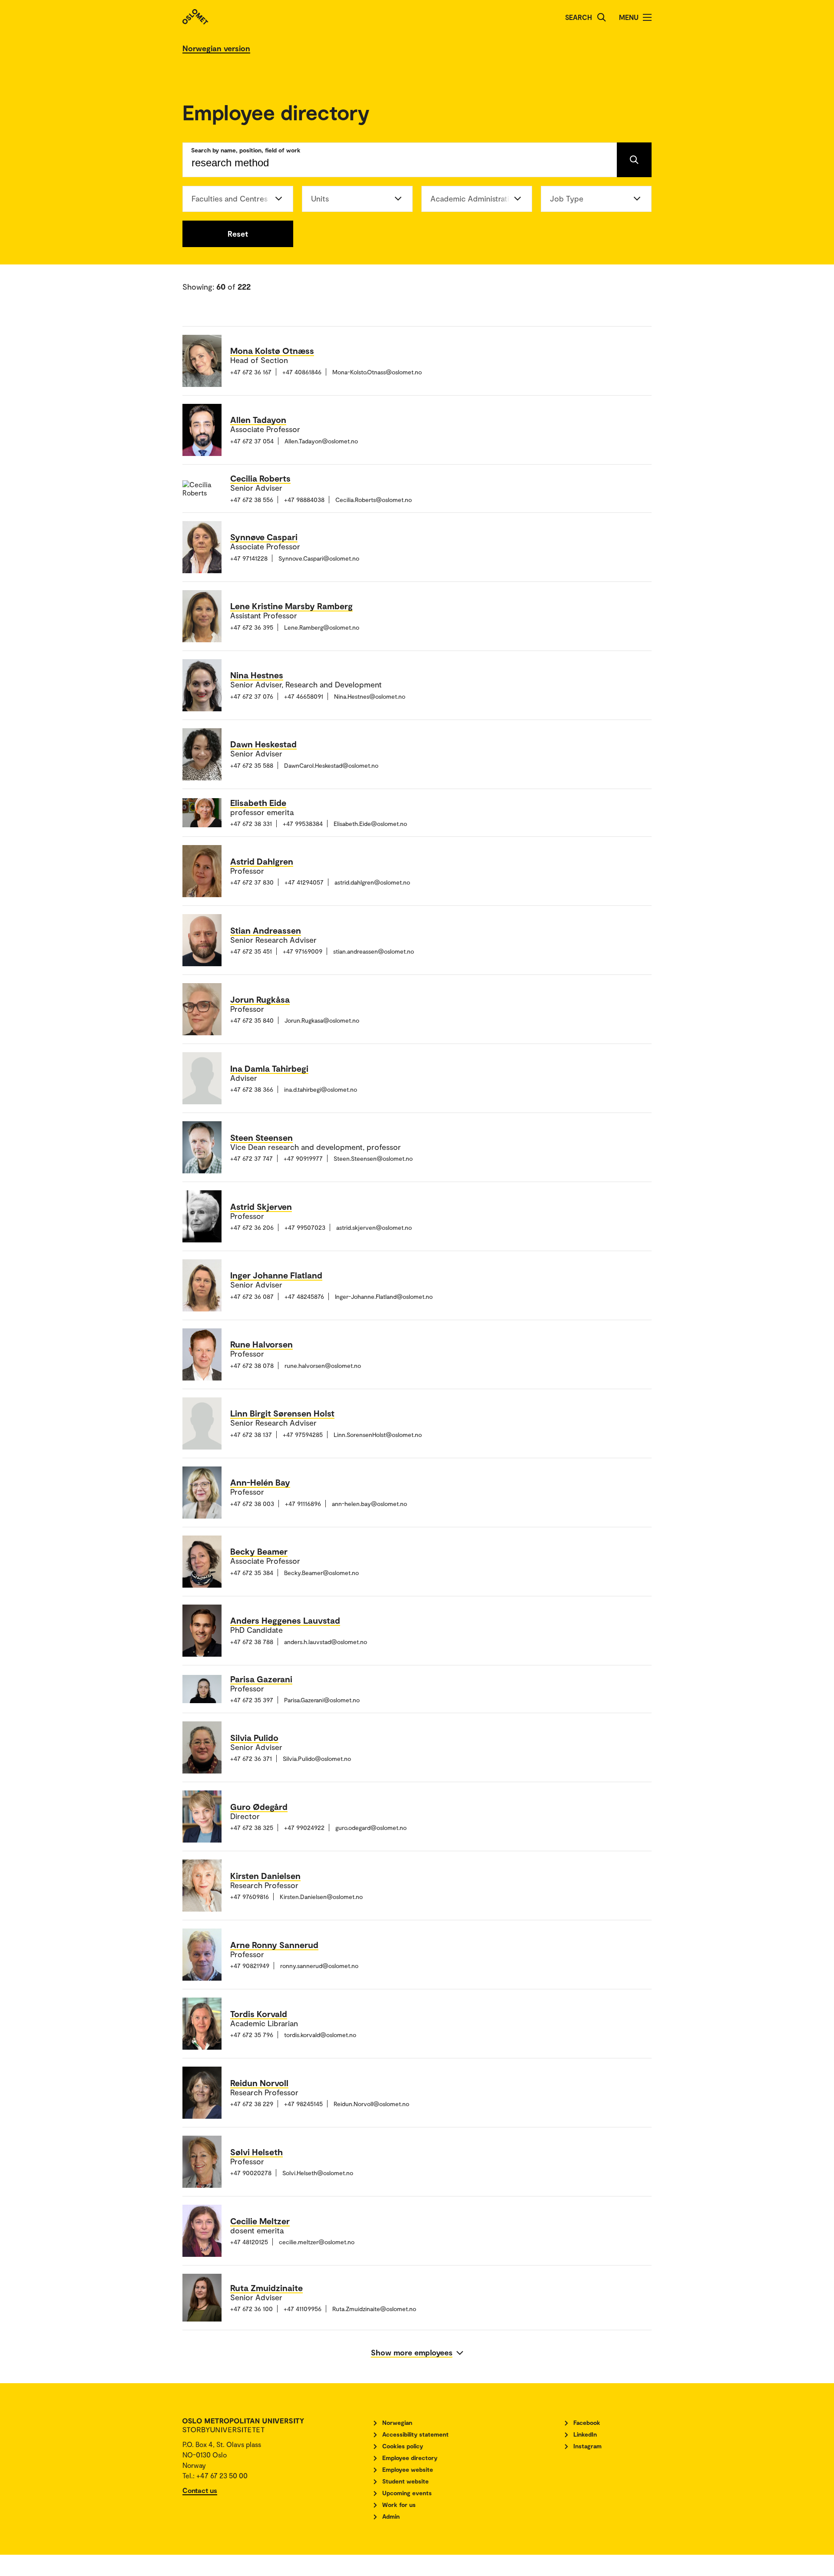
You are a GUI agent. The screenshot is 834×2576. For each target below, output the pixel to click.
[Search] (602, 17)
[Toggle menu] (647, 17)
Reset (238, 234)
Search (579, 17)
